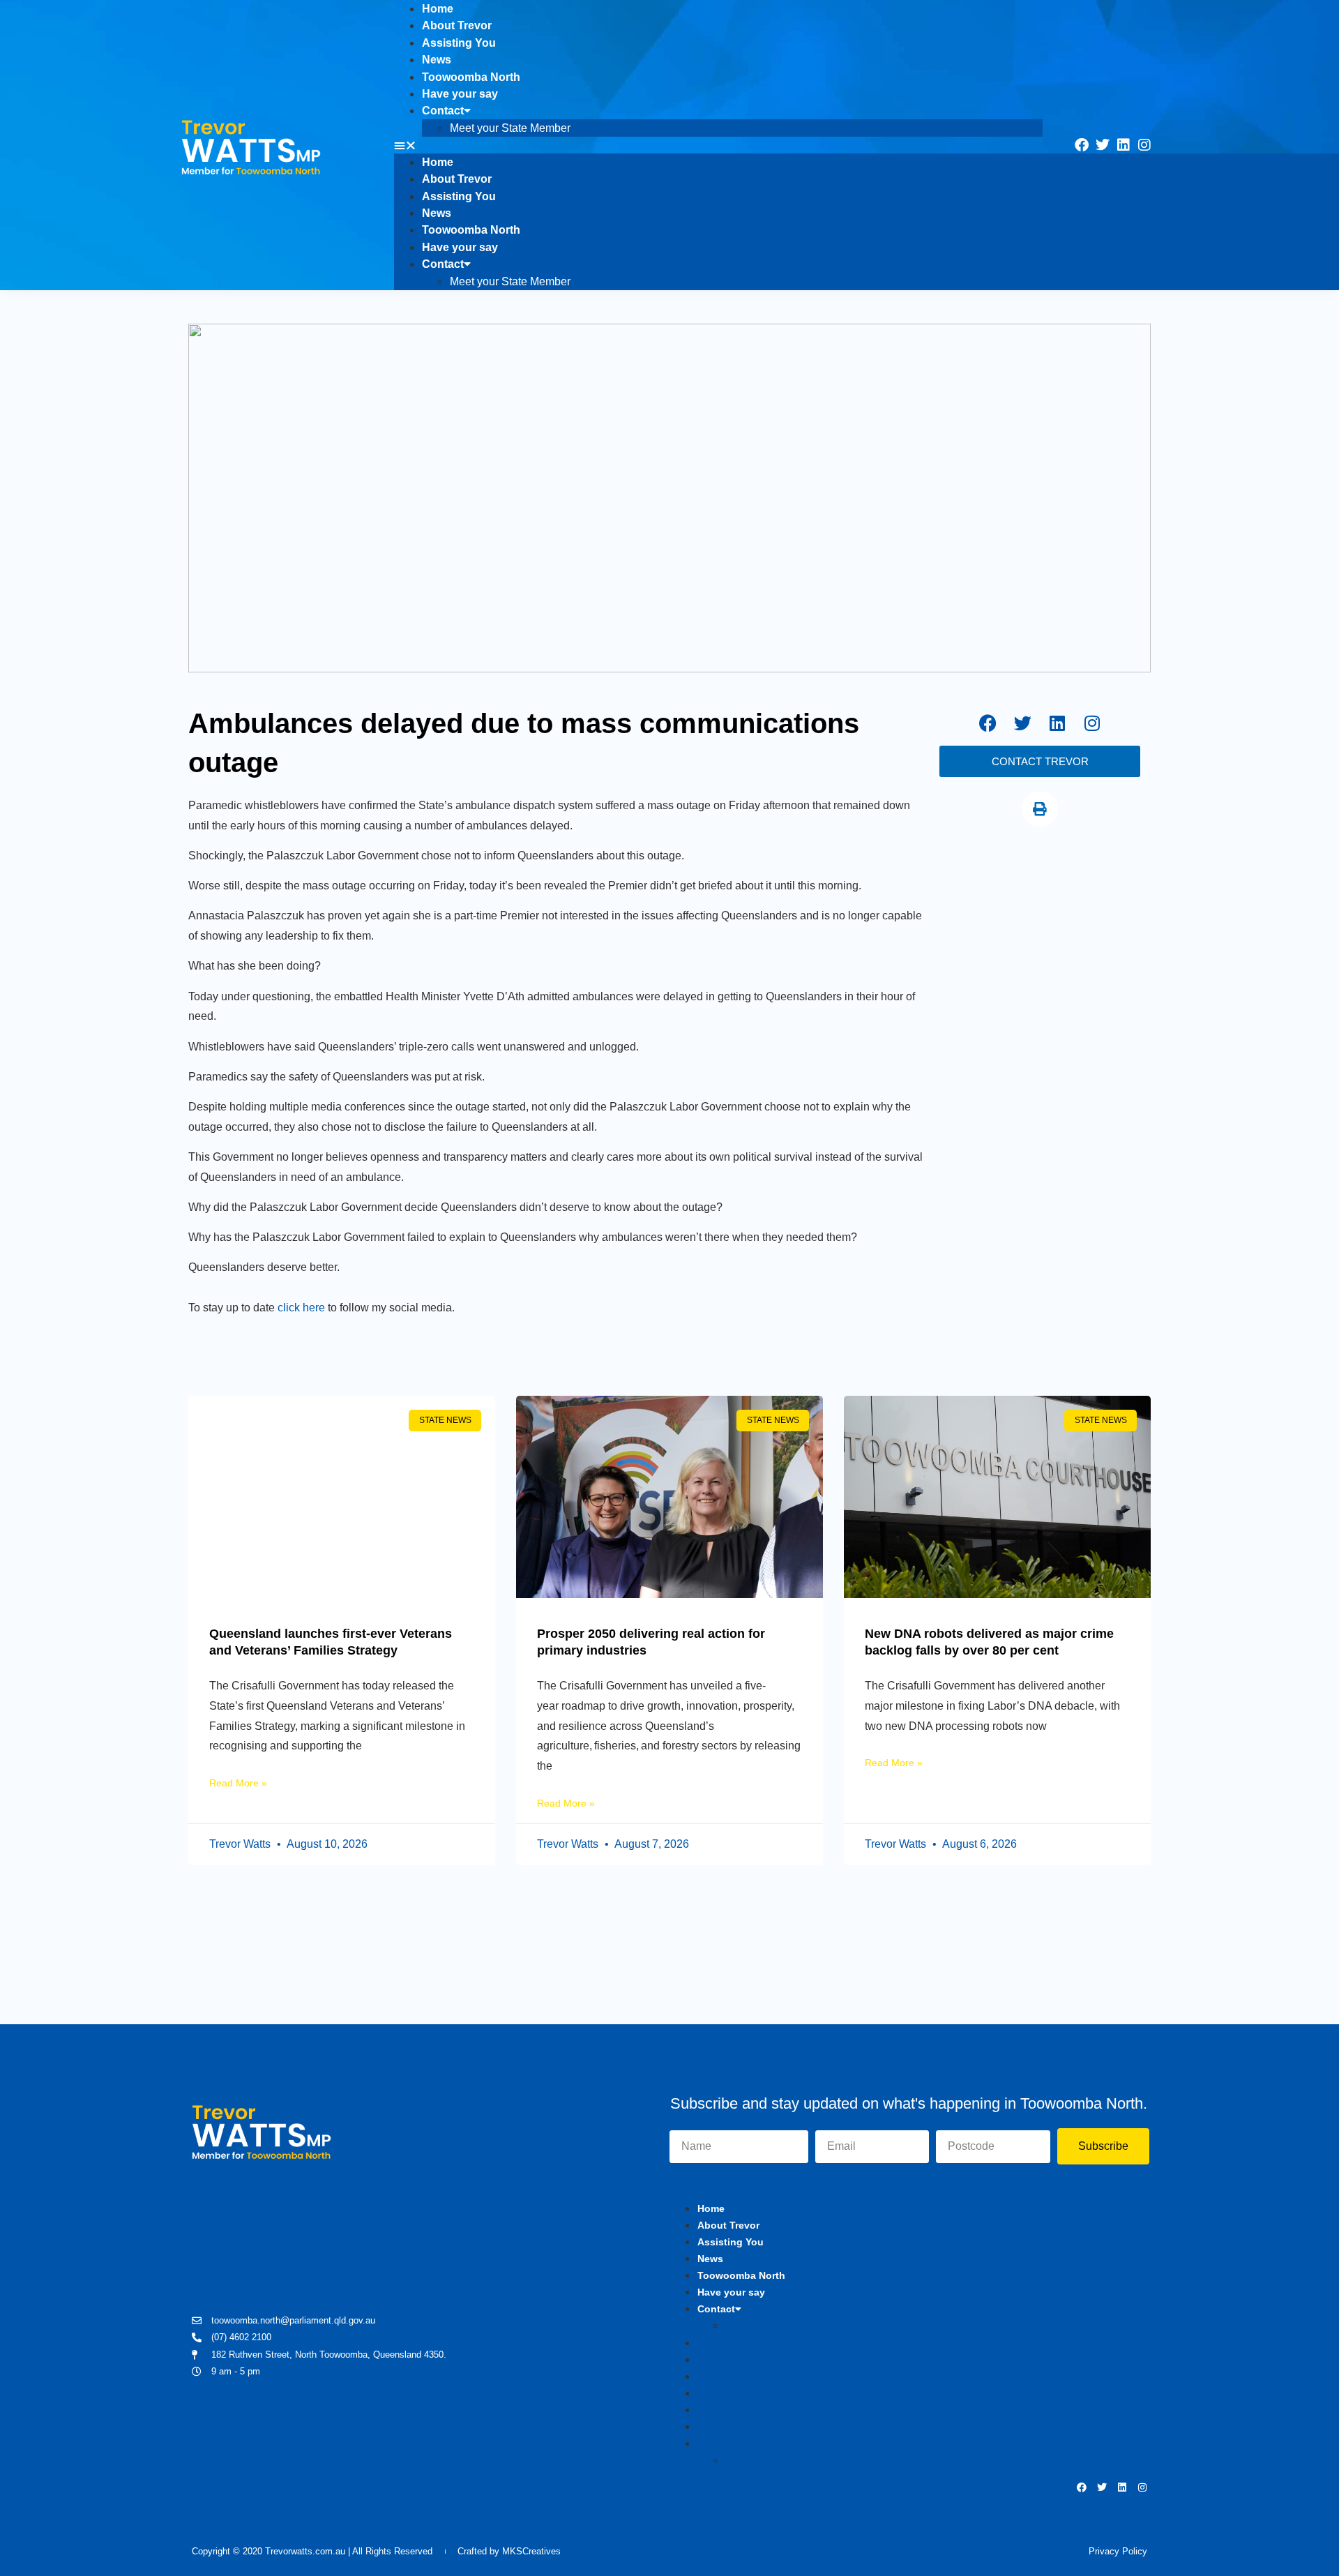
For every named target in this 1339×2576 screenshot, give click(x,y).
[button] (718, 145)
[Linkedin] (1124, 145)
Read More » (238, 1783)
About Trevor (457, 179)
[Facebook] (1082, 145)
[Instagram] (1144, 145)
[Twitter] (1103, 145)
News (437, 213)
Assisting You (459, 196)
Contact (443, 111)
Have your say (460, 247)
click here (301, 1308)
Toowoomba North (471, 230)
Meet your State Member (510, 128)
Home (438, 162)
